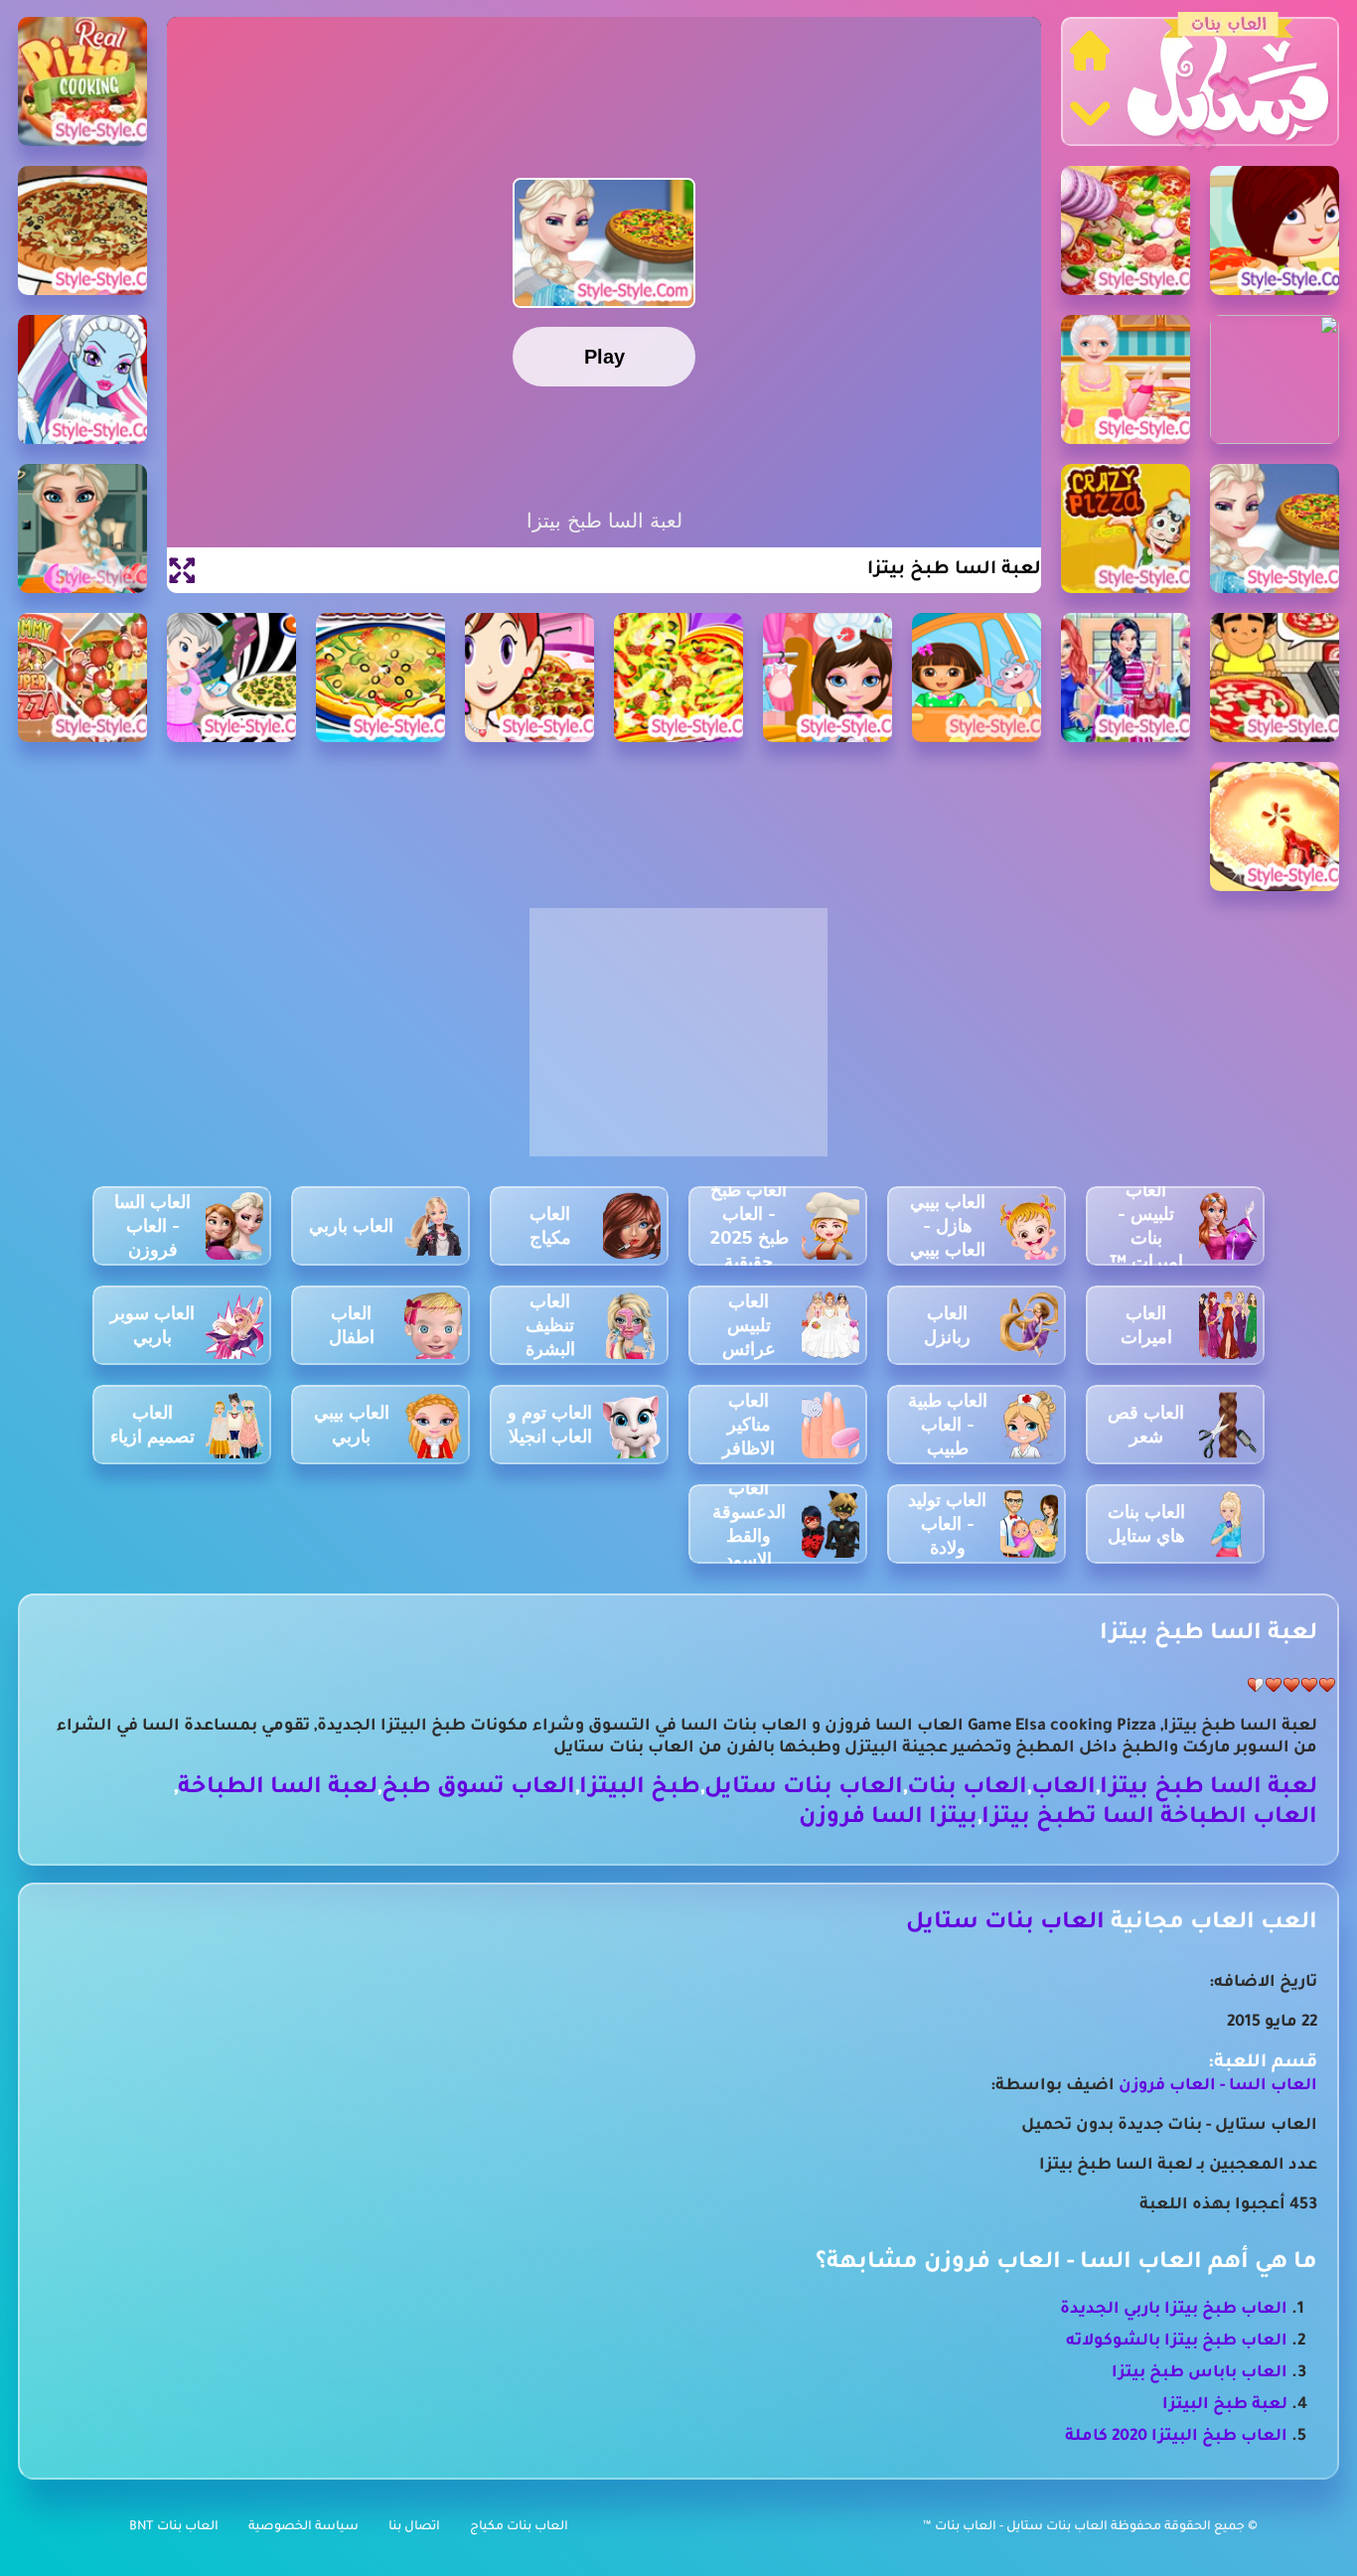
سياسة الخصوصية (303, 2527)
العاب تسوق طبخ (478, 1789)
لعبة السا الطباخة (278, 1789)
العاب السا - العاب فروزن (1218, 2086)
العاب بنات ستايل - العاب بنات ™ (1017, 2527)
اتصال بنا (414, 2527)
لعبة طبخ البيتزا (1225, 2405)
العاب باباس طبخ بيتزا (1200, 2373)
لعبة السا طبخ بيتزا (1208, 1789)
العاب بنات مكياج (519, 2527)
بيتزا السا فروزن (888, 1818)
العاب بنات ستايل (804, 1789)
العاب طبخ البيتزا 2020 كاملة (1176, 2437)
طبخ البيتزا (640, 1789)
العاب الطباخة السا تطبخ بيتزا (1149, 1818)
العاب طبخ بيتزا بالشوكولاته (1177, 2342)
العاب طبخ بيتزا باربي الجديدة (1174, 2310)
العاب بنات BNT (174, 2527)
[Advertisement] (678, 1043)
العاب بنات (967, 1789)
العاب (1063, 1789)
